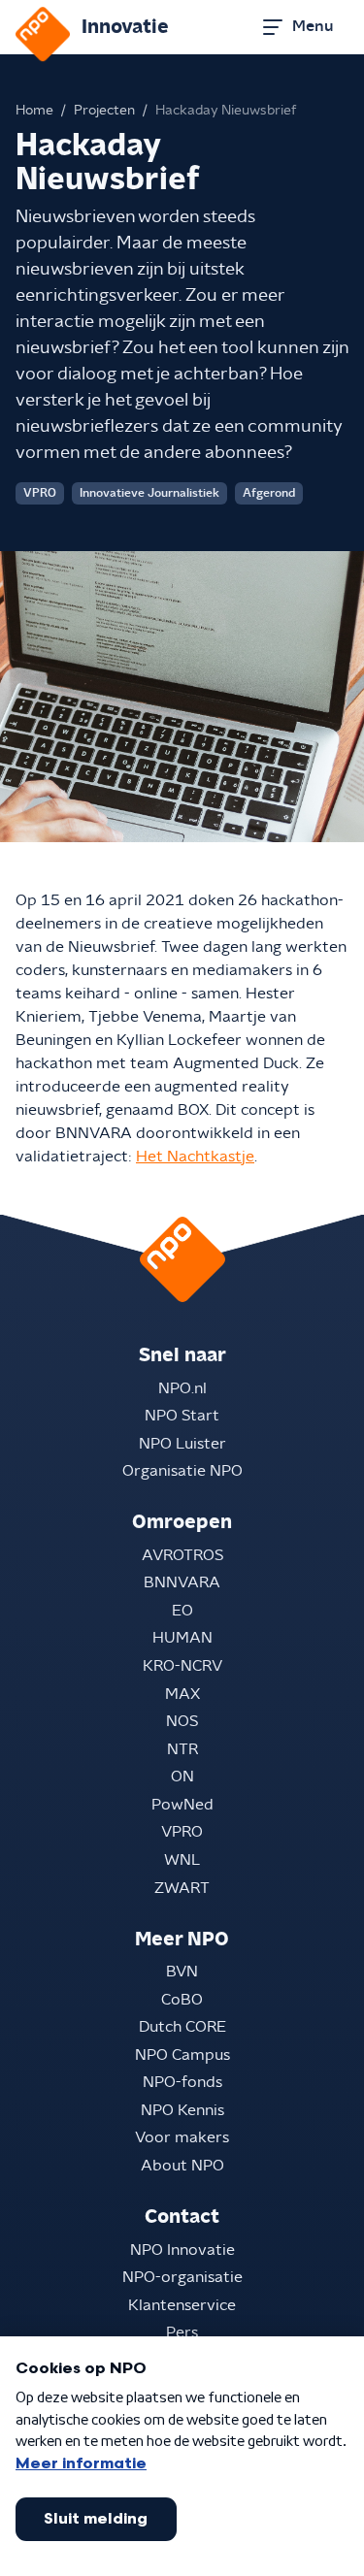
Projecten (104, 111)
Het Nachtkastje (195, 1157)
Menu (313, 26)
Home (34, 111)
